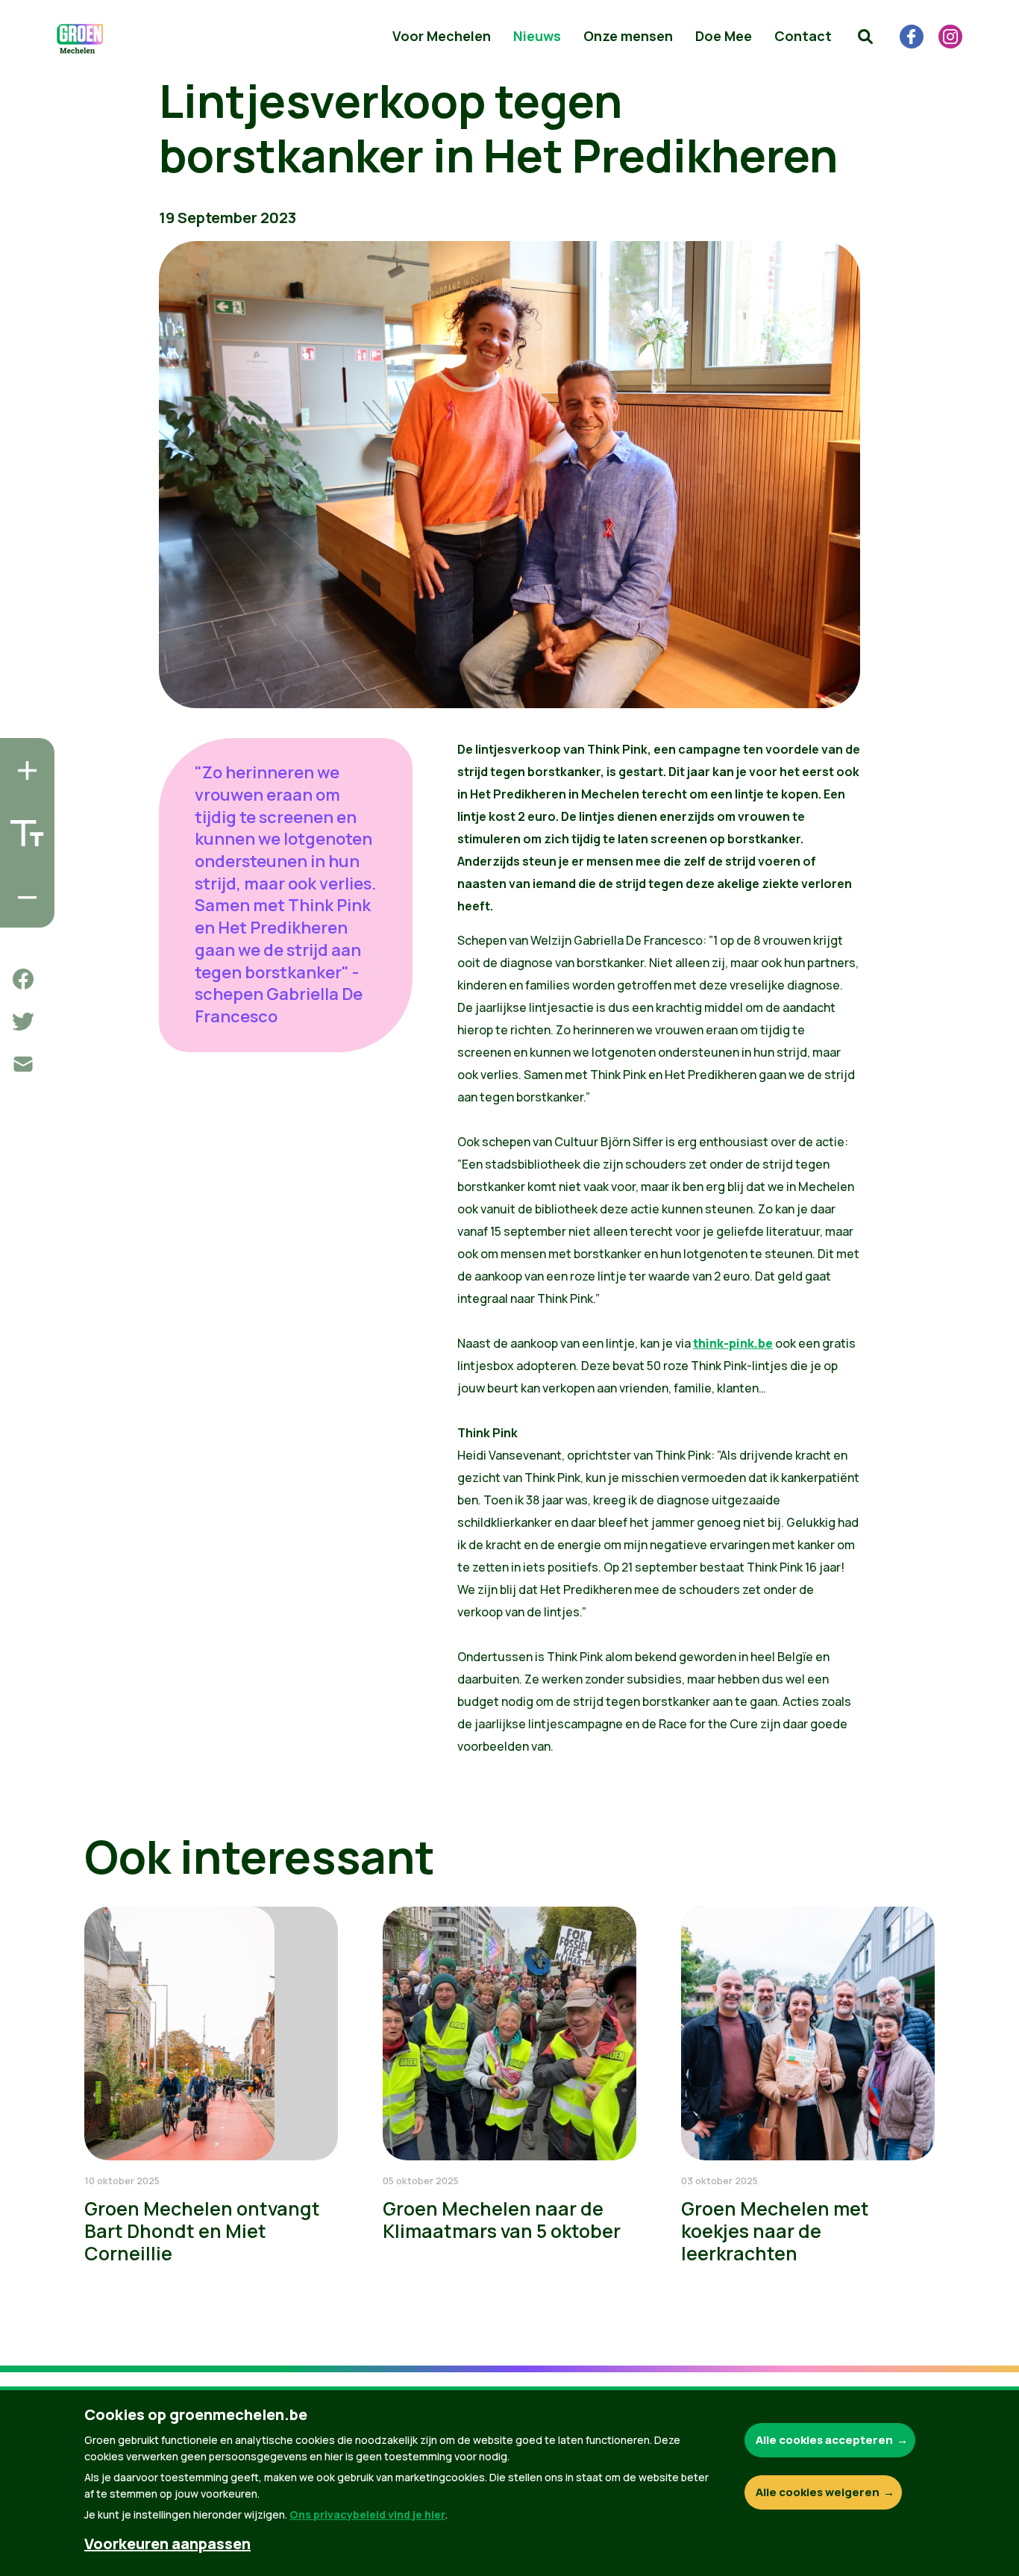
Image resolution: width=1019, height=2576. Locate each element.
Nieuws (537, 36)
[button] (865, 37)
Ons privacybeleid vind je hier (367, 2514)
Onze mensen (628, 36)
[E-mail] (23, 1064)
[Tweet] (23, 1022)
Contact (803, 36)
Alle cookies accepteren (824, 2440)
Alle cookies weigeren (818, 2492)
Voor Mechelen (442, 36)
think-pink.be (733, 1343)
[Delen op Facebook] (23, 979)
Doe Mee (724, 36)
